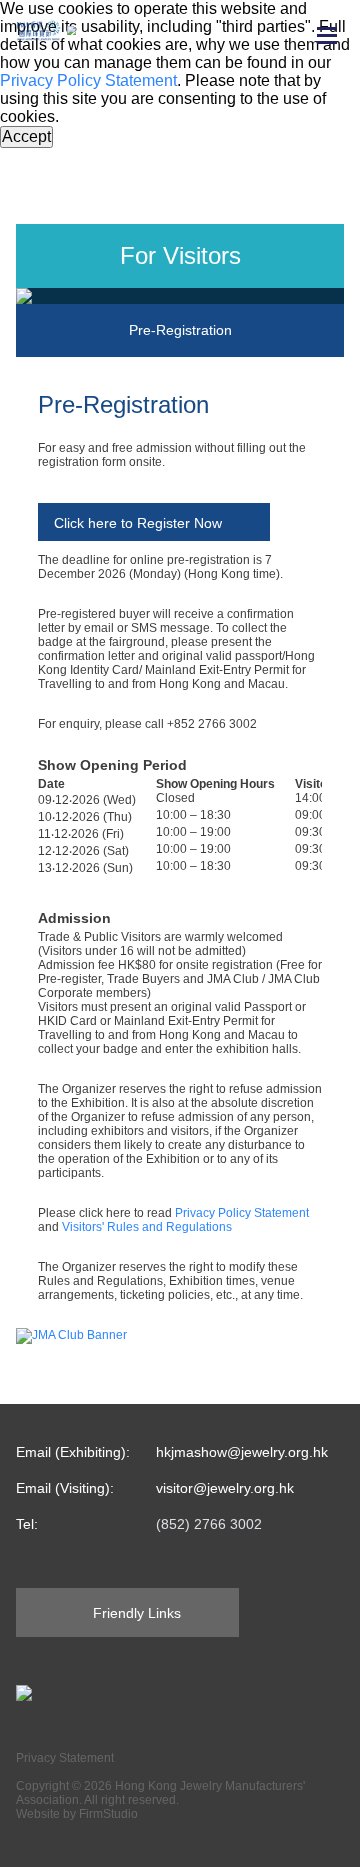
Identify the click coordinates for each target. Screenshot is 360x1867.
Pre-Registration (180, 330)
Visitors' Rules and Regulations (147, 1227)
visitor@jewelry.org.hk (225, 1488)
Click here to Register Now (138, 523)
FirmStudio (108, 1814)
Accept (26, 136)
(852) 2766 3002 (209, 1524)
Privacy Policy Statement (88, 80)
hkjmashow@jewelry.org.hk (242, 1452)
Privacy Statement (65, 1758)
